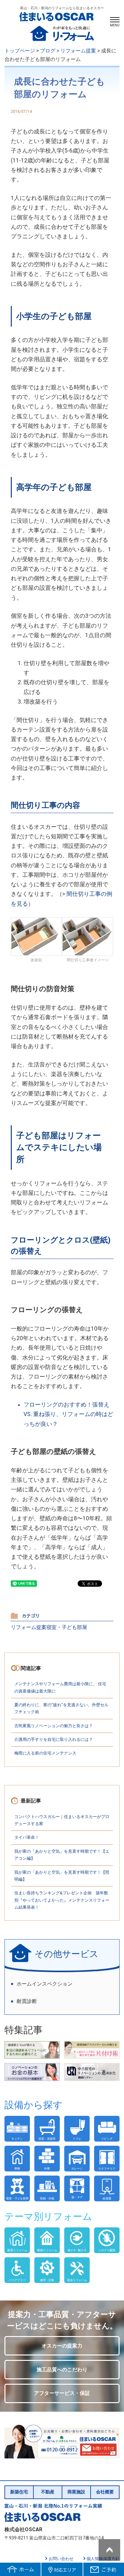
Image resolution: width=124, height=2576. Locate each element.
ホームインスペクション (45, 1984)
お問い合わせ (61, 2559)
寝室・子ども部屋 (67, 1627)
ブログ (48, 51)
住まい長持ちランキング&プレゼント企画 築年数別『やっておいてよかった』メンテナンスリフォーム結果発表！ (62, 1900)
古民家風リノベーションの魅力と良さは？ (54, 1726)
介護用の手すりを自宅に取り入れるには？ (54, 1739)
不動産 (48, 2492)
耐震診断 (27, 2001)
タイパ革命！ (27, 1837)
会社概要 (105, 2492)
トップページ (20, 51)
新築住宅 (19, 2492)
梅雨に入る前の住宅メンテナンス (45, 1753)
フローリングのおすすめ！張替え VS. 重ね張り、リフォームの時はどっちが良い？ (68, 1414)
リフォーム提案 (78, 51)
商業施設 (76, 2492)
